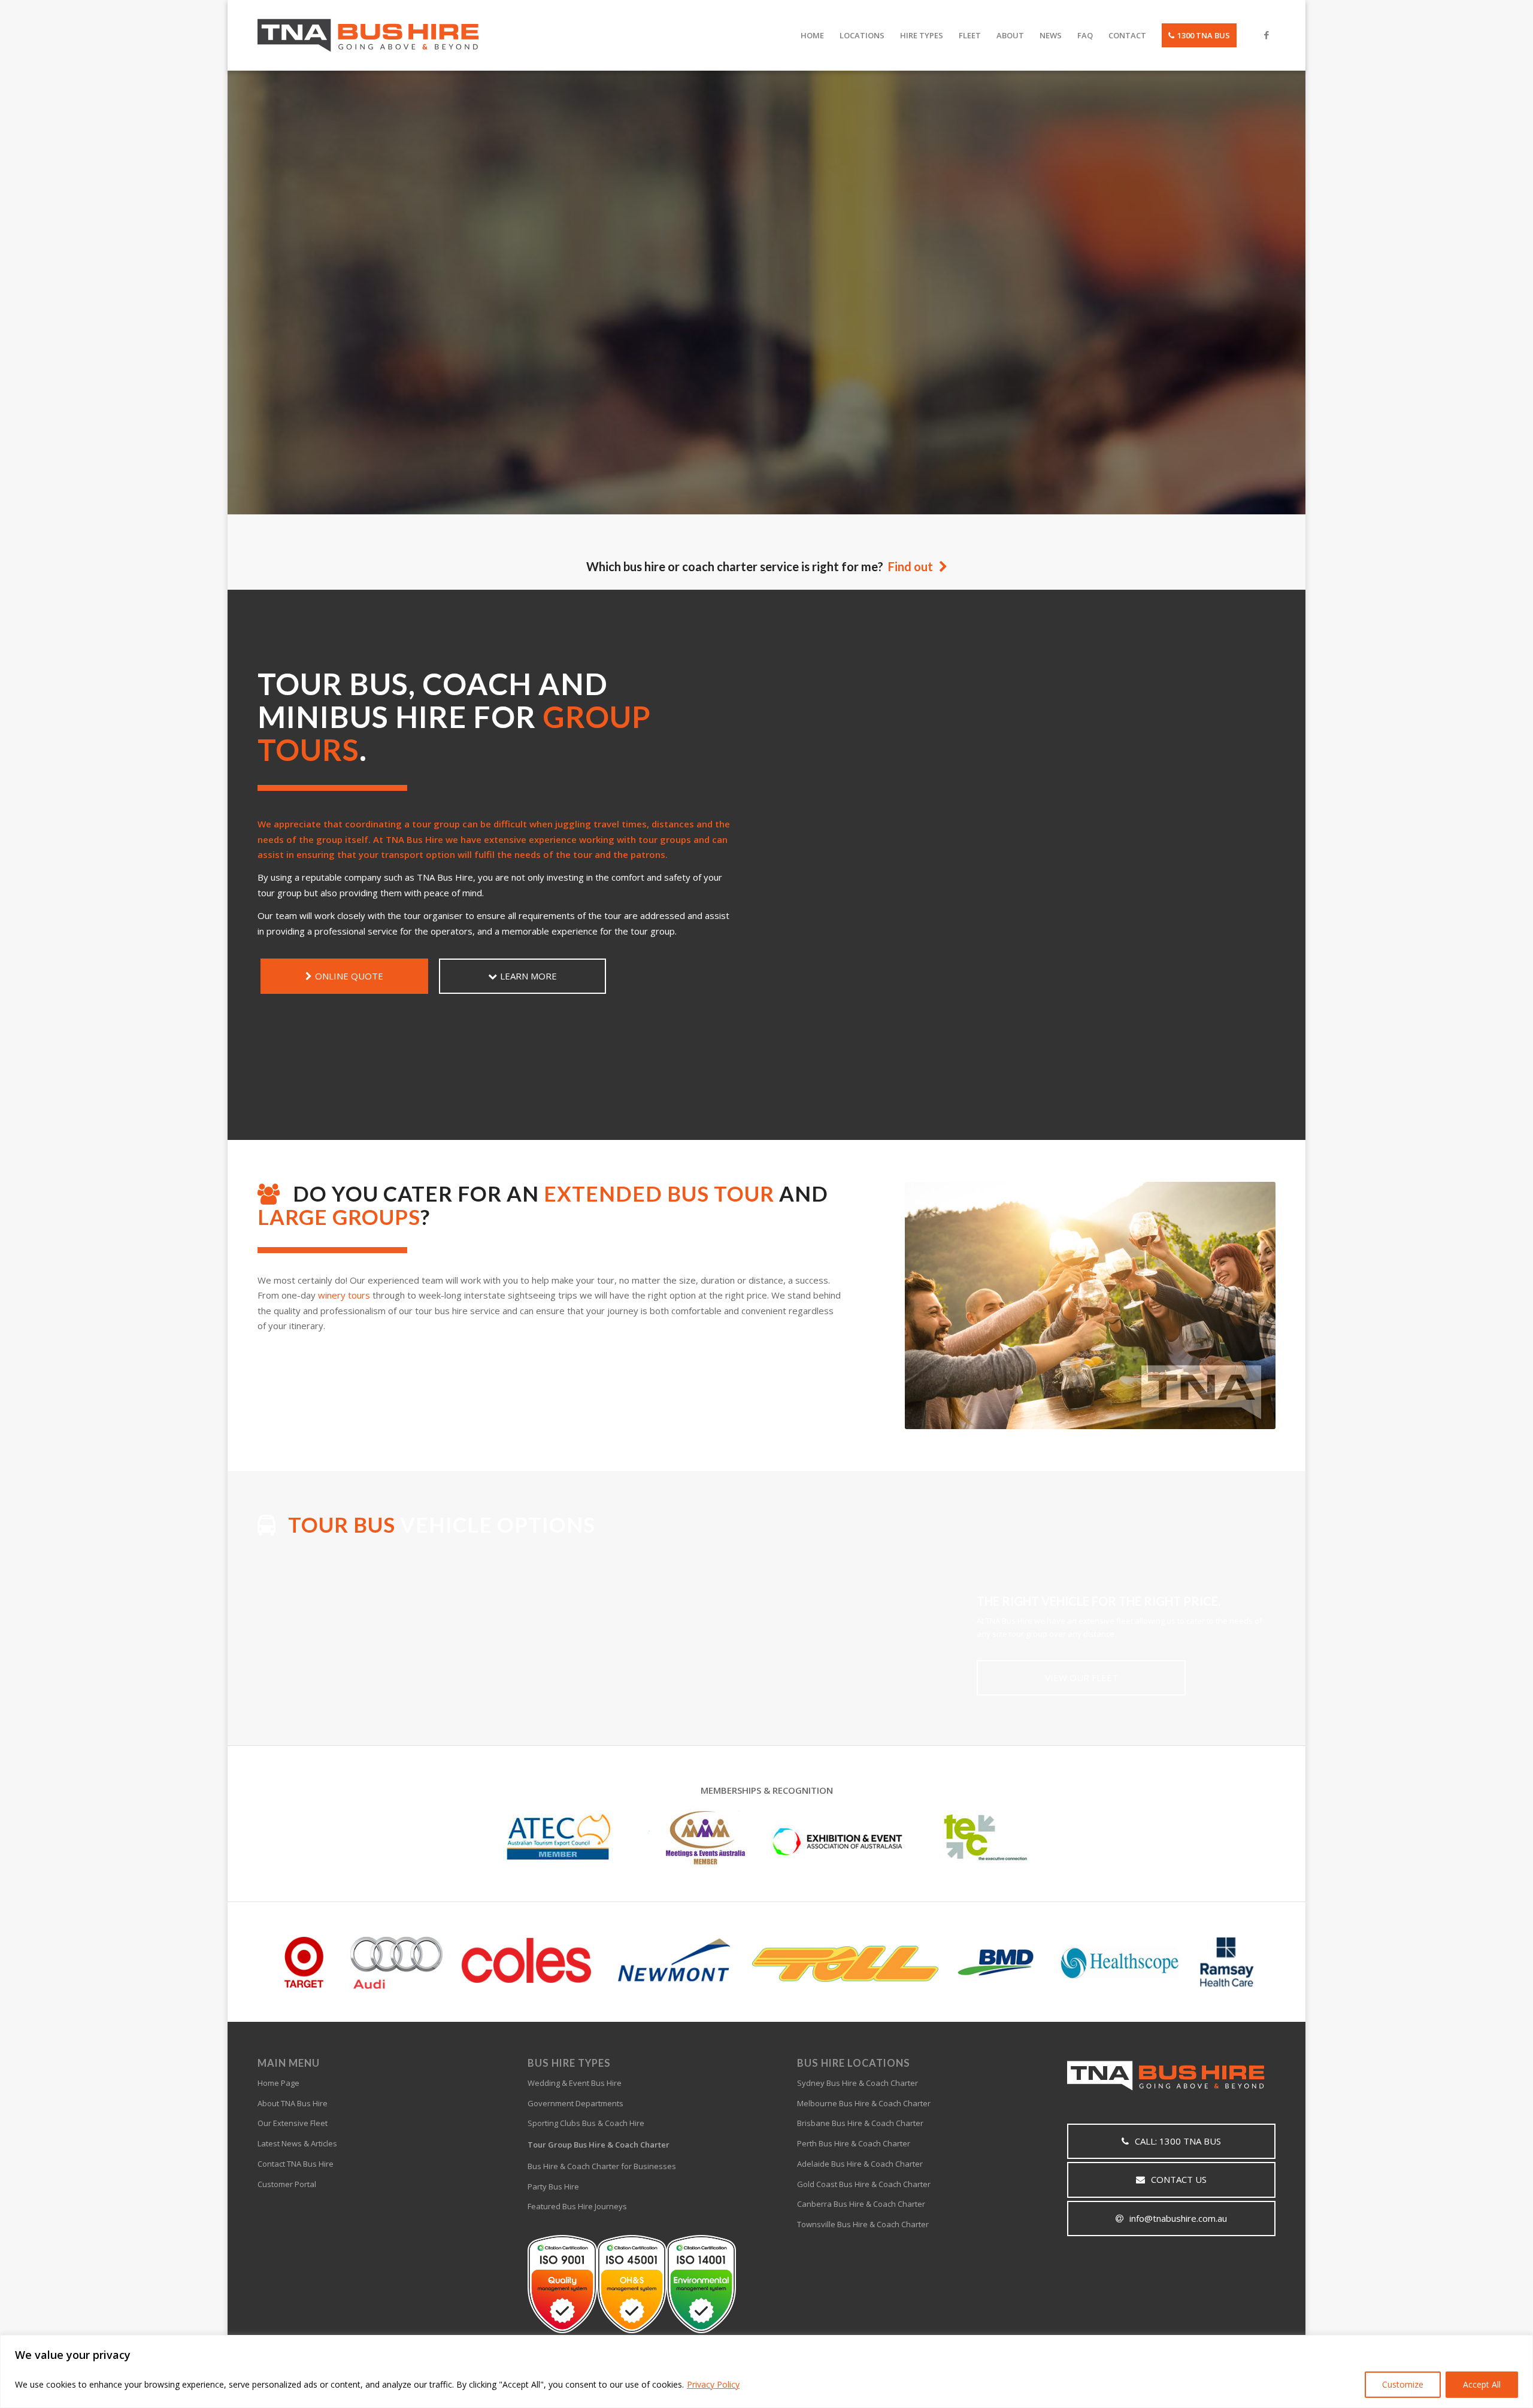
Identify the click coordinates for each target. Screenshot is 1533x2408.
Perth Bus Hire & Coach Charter (854, 2143)
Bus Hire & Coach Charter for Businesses (602, 2166)
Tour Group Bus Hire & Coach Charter (599, 2145)
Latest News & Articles (297, 2143)
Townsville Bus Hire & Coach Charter (863, 2224)
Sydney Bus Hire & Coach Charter (858, 2083)
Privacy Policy (713, 2384)
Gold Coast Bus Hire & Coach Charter (864, 2184)
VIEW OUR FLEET (1081, 1678)
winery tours (344, 1295)
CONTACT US (1179, 2179)
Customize (1403, 2384)
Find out (911, 566)
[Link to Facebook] (1267, 35)
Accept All (1482, 2384)
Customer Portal (287, 2184)
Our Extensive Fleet (293, 2123)
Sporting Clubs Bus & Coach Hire (586, 2123)
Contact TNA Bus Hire (296, 2164)
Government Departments (575, 2103)
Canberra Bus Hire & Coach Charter (861, 2204)
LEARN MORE (837, 404)
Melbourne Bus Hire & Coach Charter (864, 2103)
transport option (418, 854)
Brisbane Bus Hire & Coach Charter (860, 2123)
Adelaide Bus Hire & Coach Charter (860, 2164)
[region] (766, 2371)
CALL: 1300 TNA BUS (1178, 2141)
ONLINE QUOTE (349, 976)
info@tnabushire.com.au (1178, 2218)
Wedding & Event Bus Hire (575, 2083)
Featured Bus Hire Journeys (577, 2206)
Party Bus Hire (553, 2186)
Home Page (278, 2083)
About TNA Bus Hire (293, 2103)
